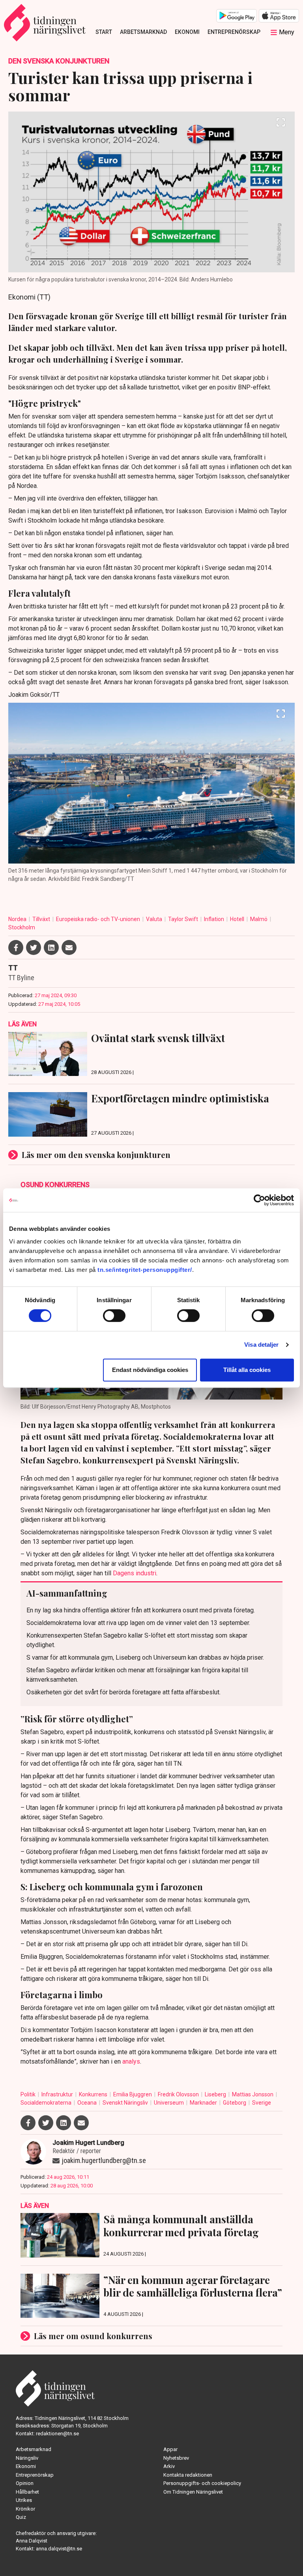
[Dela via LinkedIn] (51, 947)
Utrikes (24, 2500)
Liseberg (216, 2094)
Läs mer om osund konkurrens (93, 2336)
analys (131, 2061)
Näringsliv (27, 2458)
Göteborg (235, 2103)
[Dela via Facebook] (16, 947)
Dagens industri (135, 1573)
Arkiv (169, 2466)
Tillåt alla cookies (247, 1370)
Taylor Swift (184, 919)
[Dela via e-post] (69, 947)
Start (104, 32)
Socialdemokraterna (47, 2103)
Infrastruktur (58, 2094)
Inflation (215, 919)
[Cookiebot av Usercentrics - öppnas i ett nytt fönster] (259, 1200)
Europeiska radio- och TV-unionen (99, 919)
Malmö (259, 919)
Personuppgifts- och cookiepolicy (202, 2483)
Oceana (88, 2103)
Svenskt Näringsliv (126, 2103)
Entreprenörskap (234, 32)
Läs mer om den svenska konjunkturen (96, 1155)
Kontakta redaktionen (188, 2475)
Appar (170, 2449)
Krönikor (25, 2509)
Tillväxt (42, 919)
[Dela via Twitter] (34, 947)
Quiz (21, 2517)
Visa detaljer (261, 1345)
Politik (29, 2094)
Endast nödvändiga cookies (150, 1370)
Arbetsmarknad (143, 32)
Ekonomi (187, 32)
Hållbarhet (27, 2492)
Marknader (204, 2103)
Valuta (155, 919)
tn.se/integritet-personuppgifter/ (145, 1270)
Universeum (169, 2103)
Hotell (238, 919)
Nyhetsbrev (176, 2458)
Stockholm (22, 927)
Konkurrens (94, 2094)
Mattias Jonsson (253, 2094)
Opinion (25, 2483)
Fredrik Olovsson (179, 2094)
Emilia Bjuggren (133, 2094)
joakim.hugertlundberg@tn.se (104, 2160)
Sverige (262, 2103)
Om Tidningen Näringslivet (193, 2492)
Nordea (18, 919)
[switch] (114, 1316)
